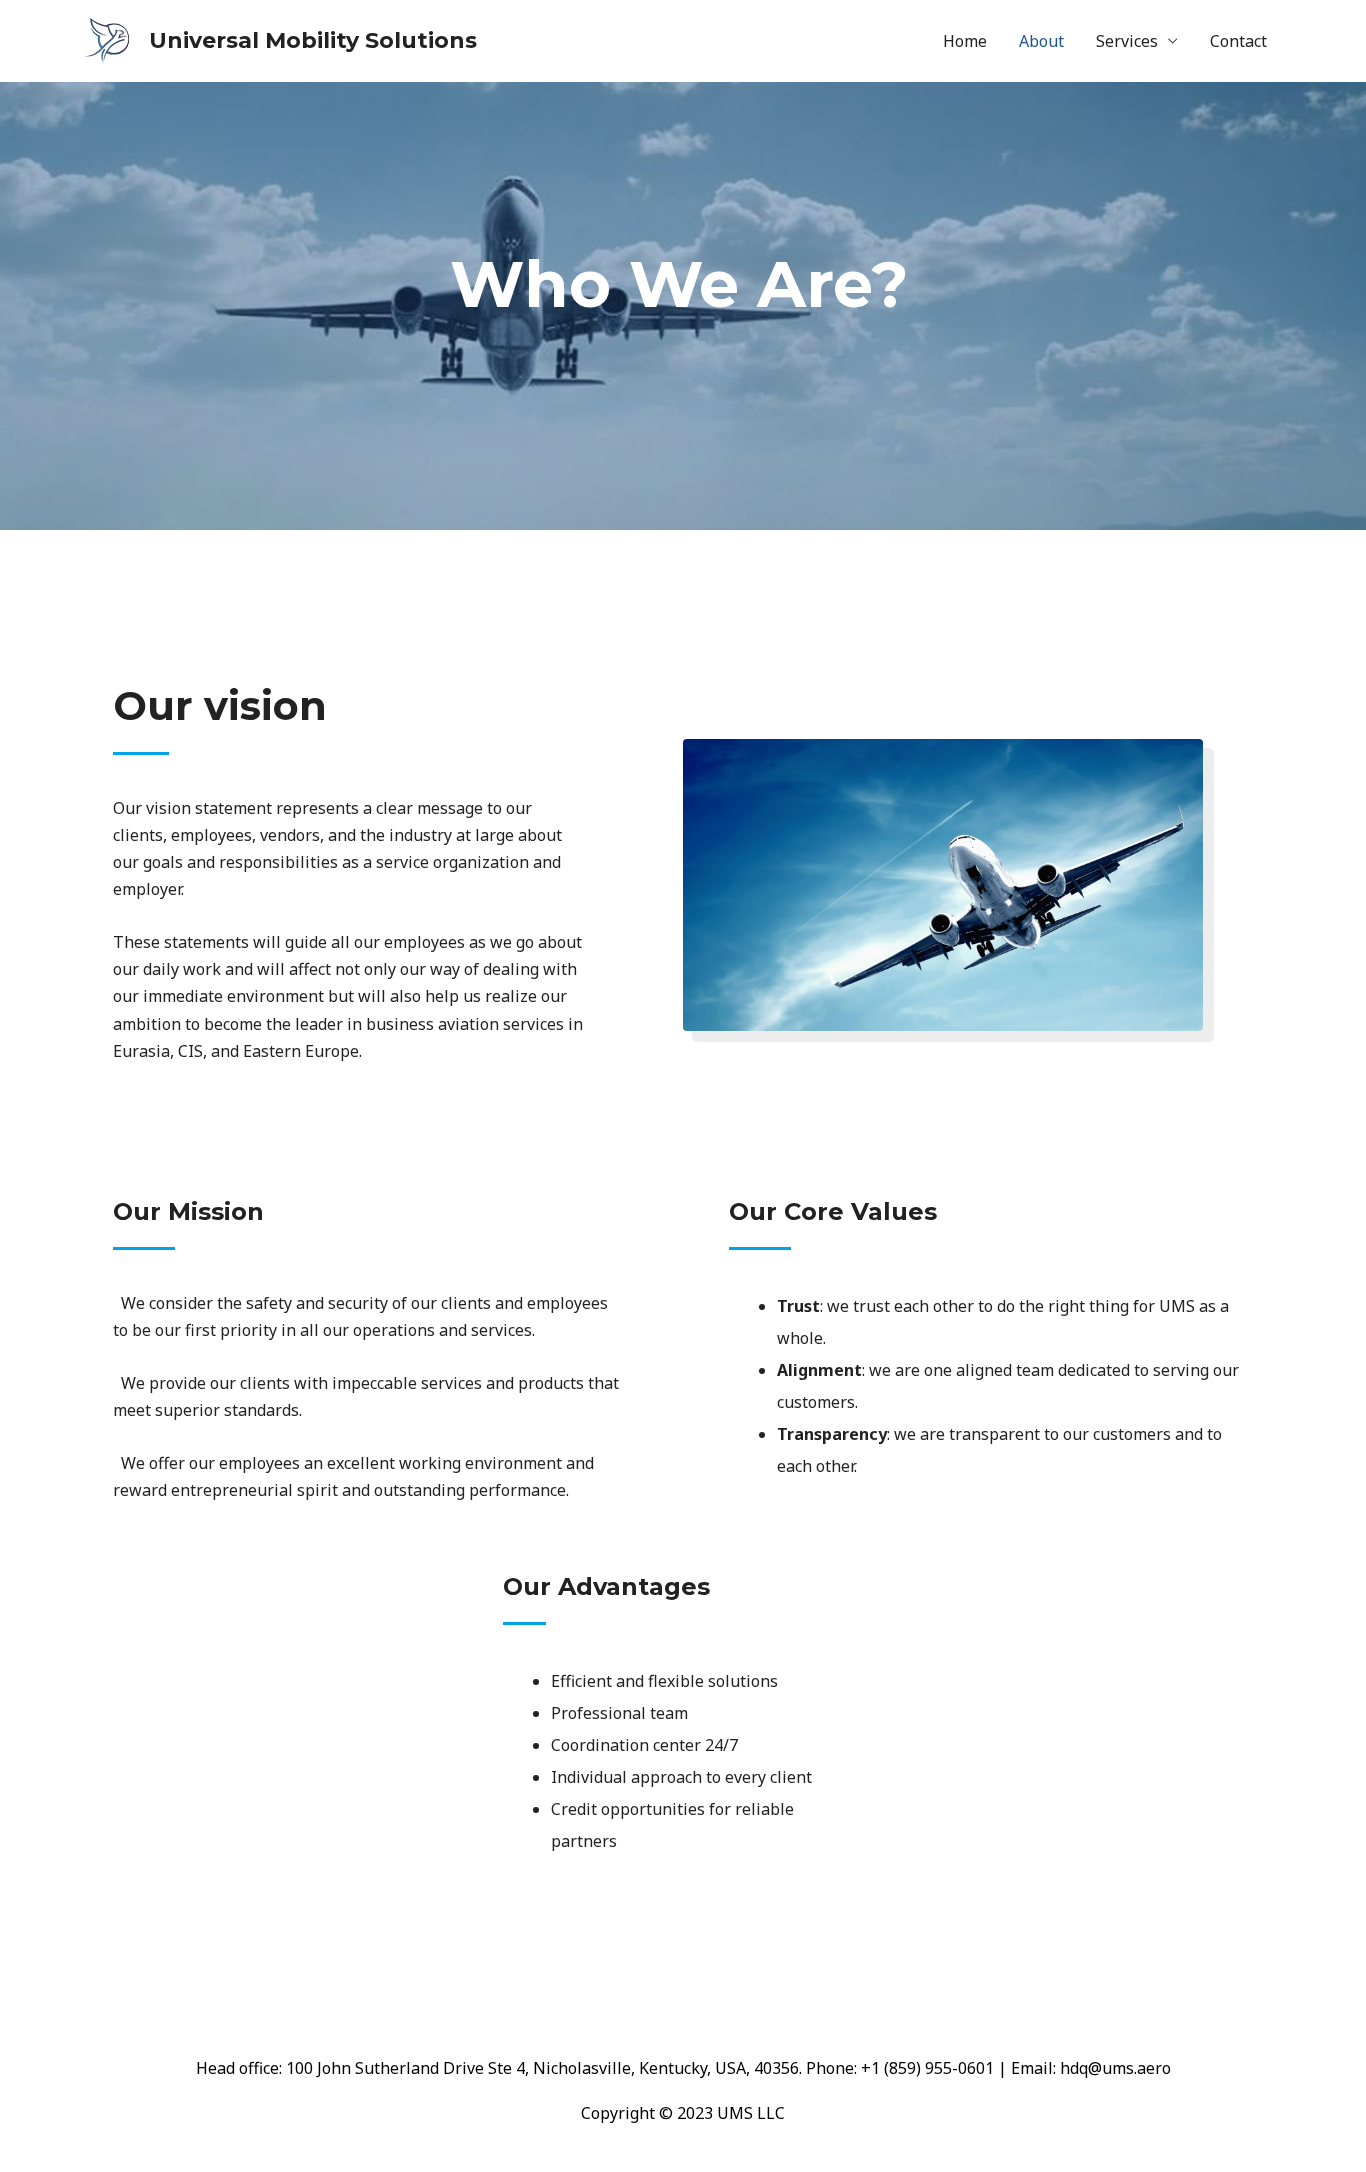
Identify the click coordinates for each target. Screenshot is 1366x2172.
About (1041, 41)
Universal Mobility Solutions (313, 40)
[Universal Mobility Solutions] (108, 39)
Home (965, 41)
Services (1127, 41)
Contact (1238, 41)
